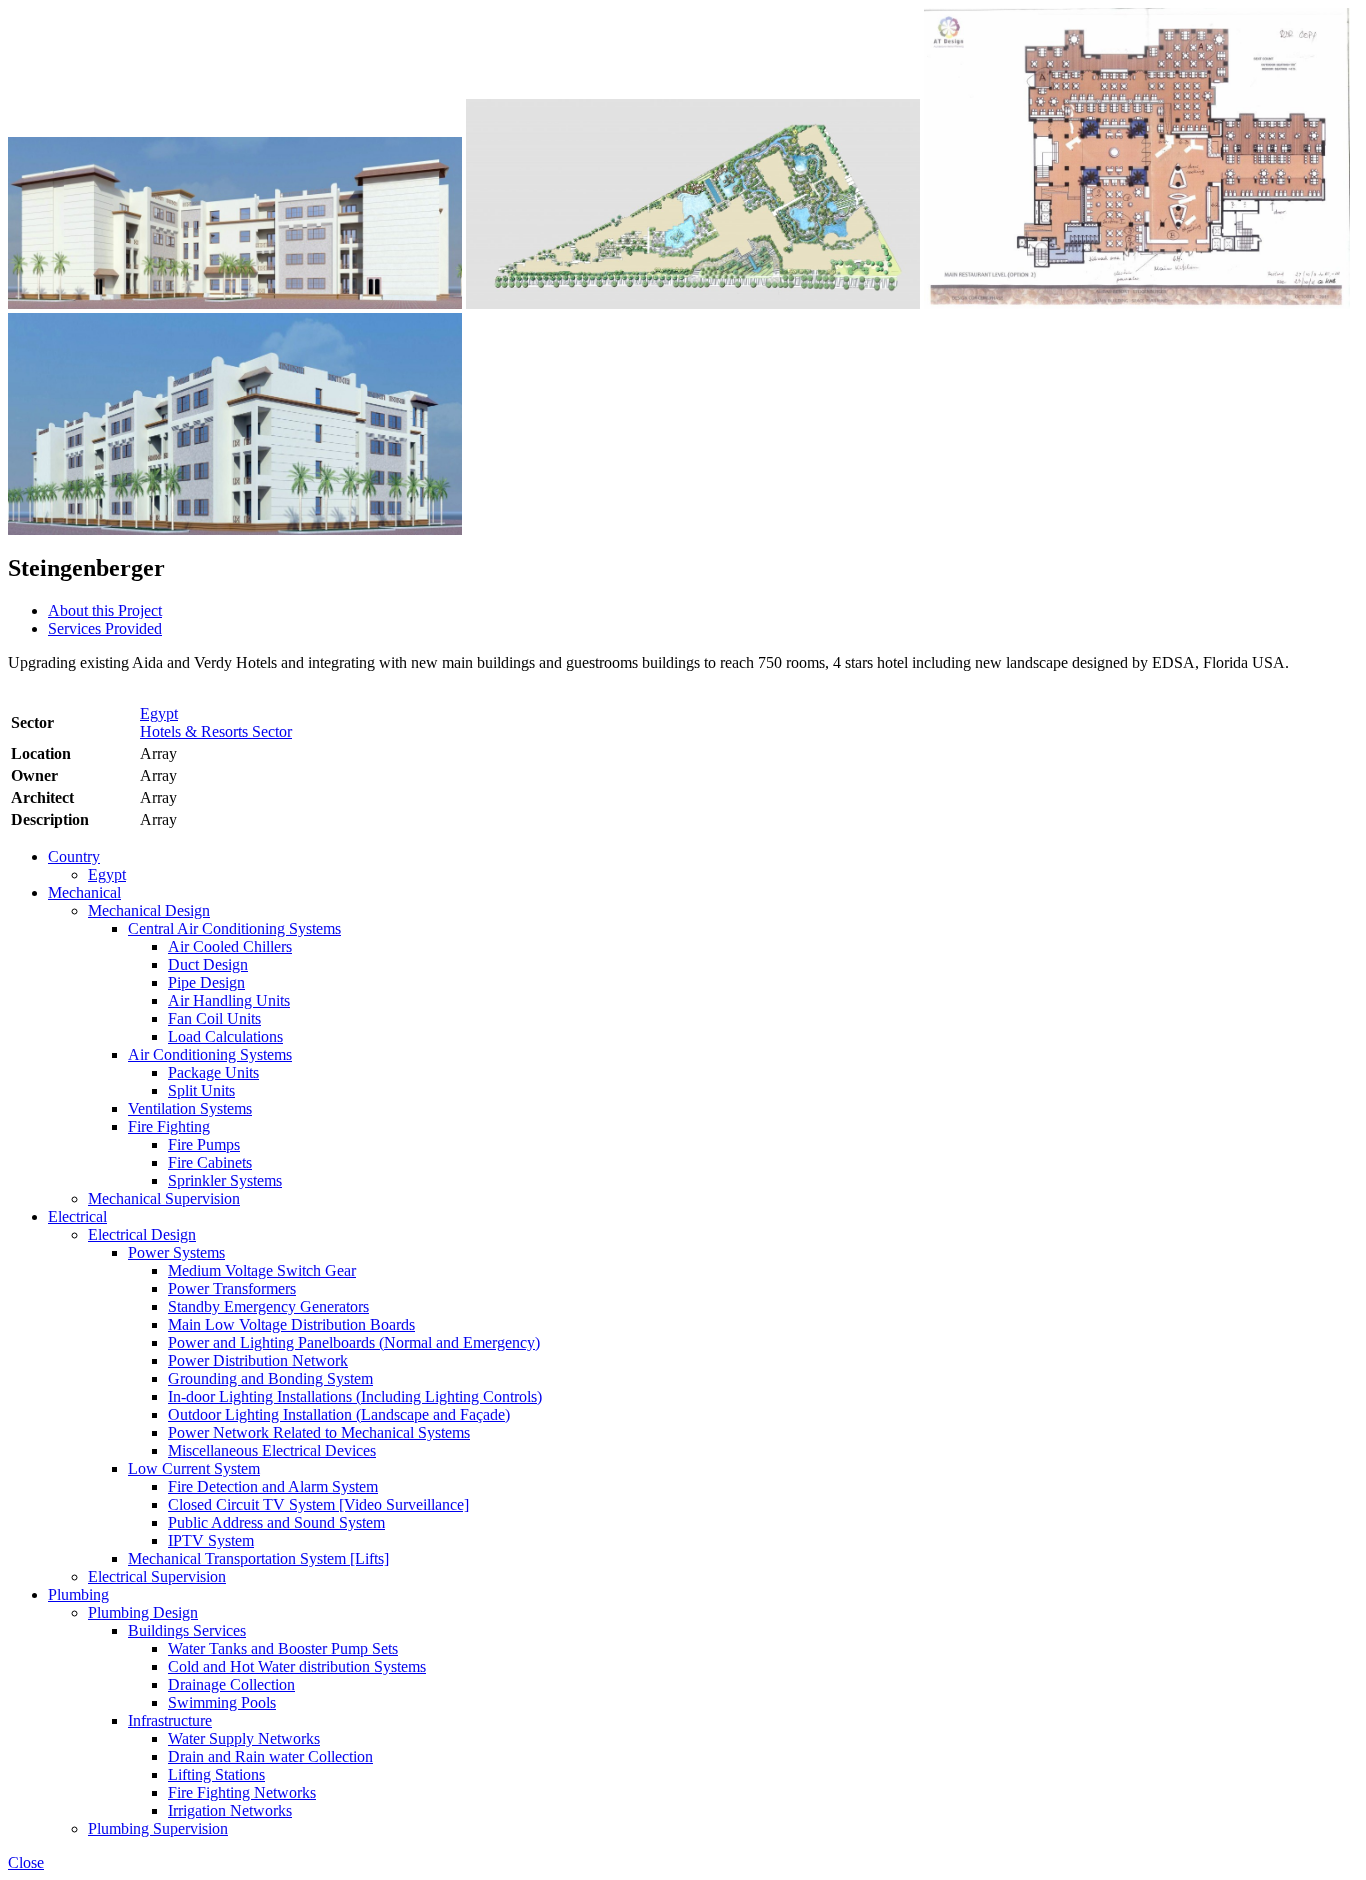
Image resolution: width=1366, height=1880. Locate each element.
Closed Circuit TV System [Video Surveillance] (318, 1504)
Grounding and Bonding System (270, 1378)
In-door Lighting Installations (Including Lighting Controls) (355, 1396)
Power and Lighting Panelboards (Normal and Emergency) (354, 1342)
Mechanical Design (149, 910)
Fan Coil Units (214, 1018)
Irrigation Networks (230, 1810)
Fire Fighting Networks (242, 1792)
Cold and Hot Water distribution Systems (297, 1666)
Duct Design (208, 964)
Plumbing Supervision (158, 1828)
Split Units (201, 1090)
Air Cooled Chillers (230, 946)
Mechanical (84, 892)
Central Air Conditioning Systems (234, 928)
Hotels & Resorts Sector (216, 731)
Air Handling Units (229, 1000)
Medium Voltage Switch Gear (262, 1270)
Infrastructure (170, 1720)
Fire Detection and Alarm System (273, 1486)
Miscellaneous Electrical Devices (272, 1450)
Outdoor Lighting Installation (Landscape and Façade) (339, 1414)
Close (26, 1862)
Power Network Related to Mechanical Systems (319, 1432)
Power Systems (176, 1252)
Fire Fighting (169, 1126)
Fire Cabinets (210, 1162)
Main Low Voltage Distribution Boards (291, 1324)
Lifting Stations (216, 1774)
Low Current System (194, 1468)
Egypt (159, 713)
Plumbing (78, 1594)
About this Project (105, 610)
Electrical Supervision (157, 1576)
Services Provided (105, 628)
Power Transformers (232, 1288)
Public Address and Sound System (276, 1522)
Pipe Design (206, 982)
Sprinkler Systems (225, 1180)
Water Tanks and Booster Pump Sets (283, 1648)
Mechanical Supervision (164, 1198)
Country (74, 856)
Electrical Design (142, 1234)
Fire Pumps (204, 1144)
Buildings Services (187, 1630)
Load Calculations (225, 1036)
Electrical (77, 1216)
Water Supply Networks (244, 1738)
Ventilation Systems (190, 1108)
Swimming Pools (222, 1702)
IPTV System (211, 1540)
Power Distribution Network (258, 1360)
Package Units (213, 1072)
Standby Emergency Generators (268, 1306)
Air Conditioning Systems (210, 1054)
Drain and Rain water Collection (270, 1756)
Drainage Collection (231, 1684)
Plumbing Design (143, 1612)
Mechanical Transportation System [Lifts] (258, 1558)
